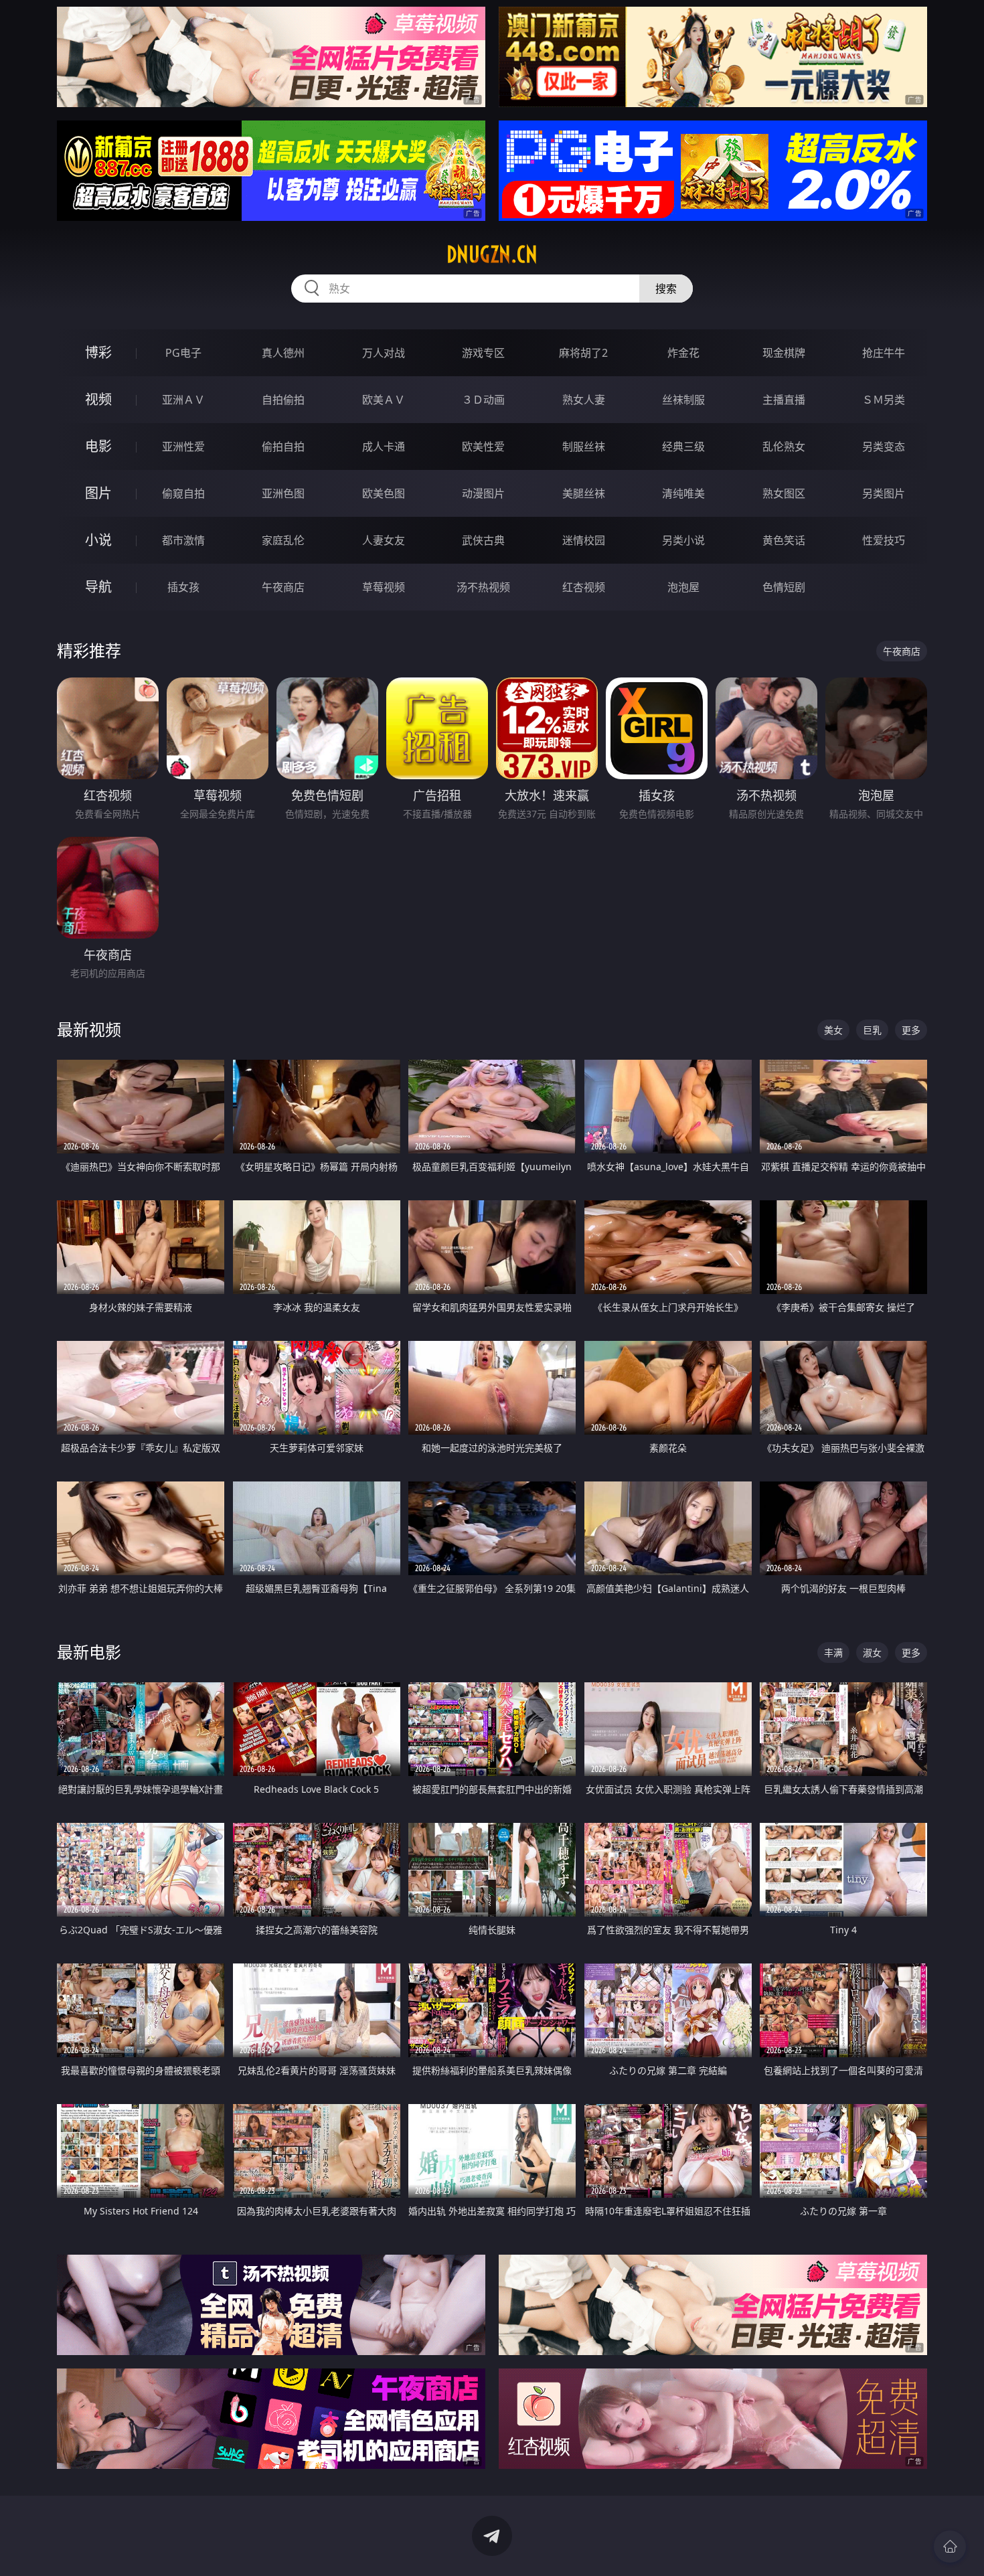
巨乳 (872, 1030)
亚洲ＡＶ (183, 400)
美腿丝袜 (584, 493)
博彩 (98, 352)
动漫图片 (483, 493)
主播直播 (784, 400)
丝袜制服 (683, 400)
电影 (98, 446)
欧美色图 (384, 493)
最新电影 (89, 1652)
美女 (833, 1030)
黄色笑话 (784, 540)
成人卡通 (384, 447)
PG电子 (183, 353)
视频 (98, 399)
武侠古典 (483, 540)
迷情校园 (584, 540)
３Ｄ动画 (483, 400)
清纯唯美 (683, 493)
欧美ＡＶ (384, 400)
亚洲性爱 (183, 447)
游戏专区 (483, 353)
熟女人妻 (584, 400)
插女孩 (183, 587)
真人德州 (283, 353)
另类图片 (884, 493)
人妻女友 (384, 540)
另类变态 (884, 447)
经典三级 (683, 447)
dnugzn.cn (492, 254)
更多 (911, 1030)
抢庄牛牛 (884, 353)
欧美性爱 (483, 447)
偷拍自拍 (283, 447)
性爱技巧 (884, 540)
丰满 (833, 1653)
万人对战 (384, 353)
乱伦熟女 (784, 447)
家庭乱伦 (283, 540)
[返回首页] (950, 2547)
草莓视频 (384, 587)
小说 (98, 540)
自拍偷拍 (283, 400)
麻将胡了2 (583, 353)
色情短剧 (784, 587)
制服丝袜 (584, 447)
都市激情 (183, 540)
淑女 (872, 1653)
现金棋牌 (784, 353)
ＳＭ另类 (884, 400)
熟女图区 (784, 493)
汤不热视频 (483, 587)
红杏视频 (584, 587)
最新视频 (89, 1029)
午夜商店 (283, 587)
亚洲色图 (283, 493)
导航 (98, 587)
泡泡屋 (683, 587)
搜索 (666, 289)
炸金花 (683, 353)
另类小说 (683, 540)
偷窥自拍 (183, 493)
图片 (98, 493)
